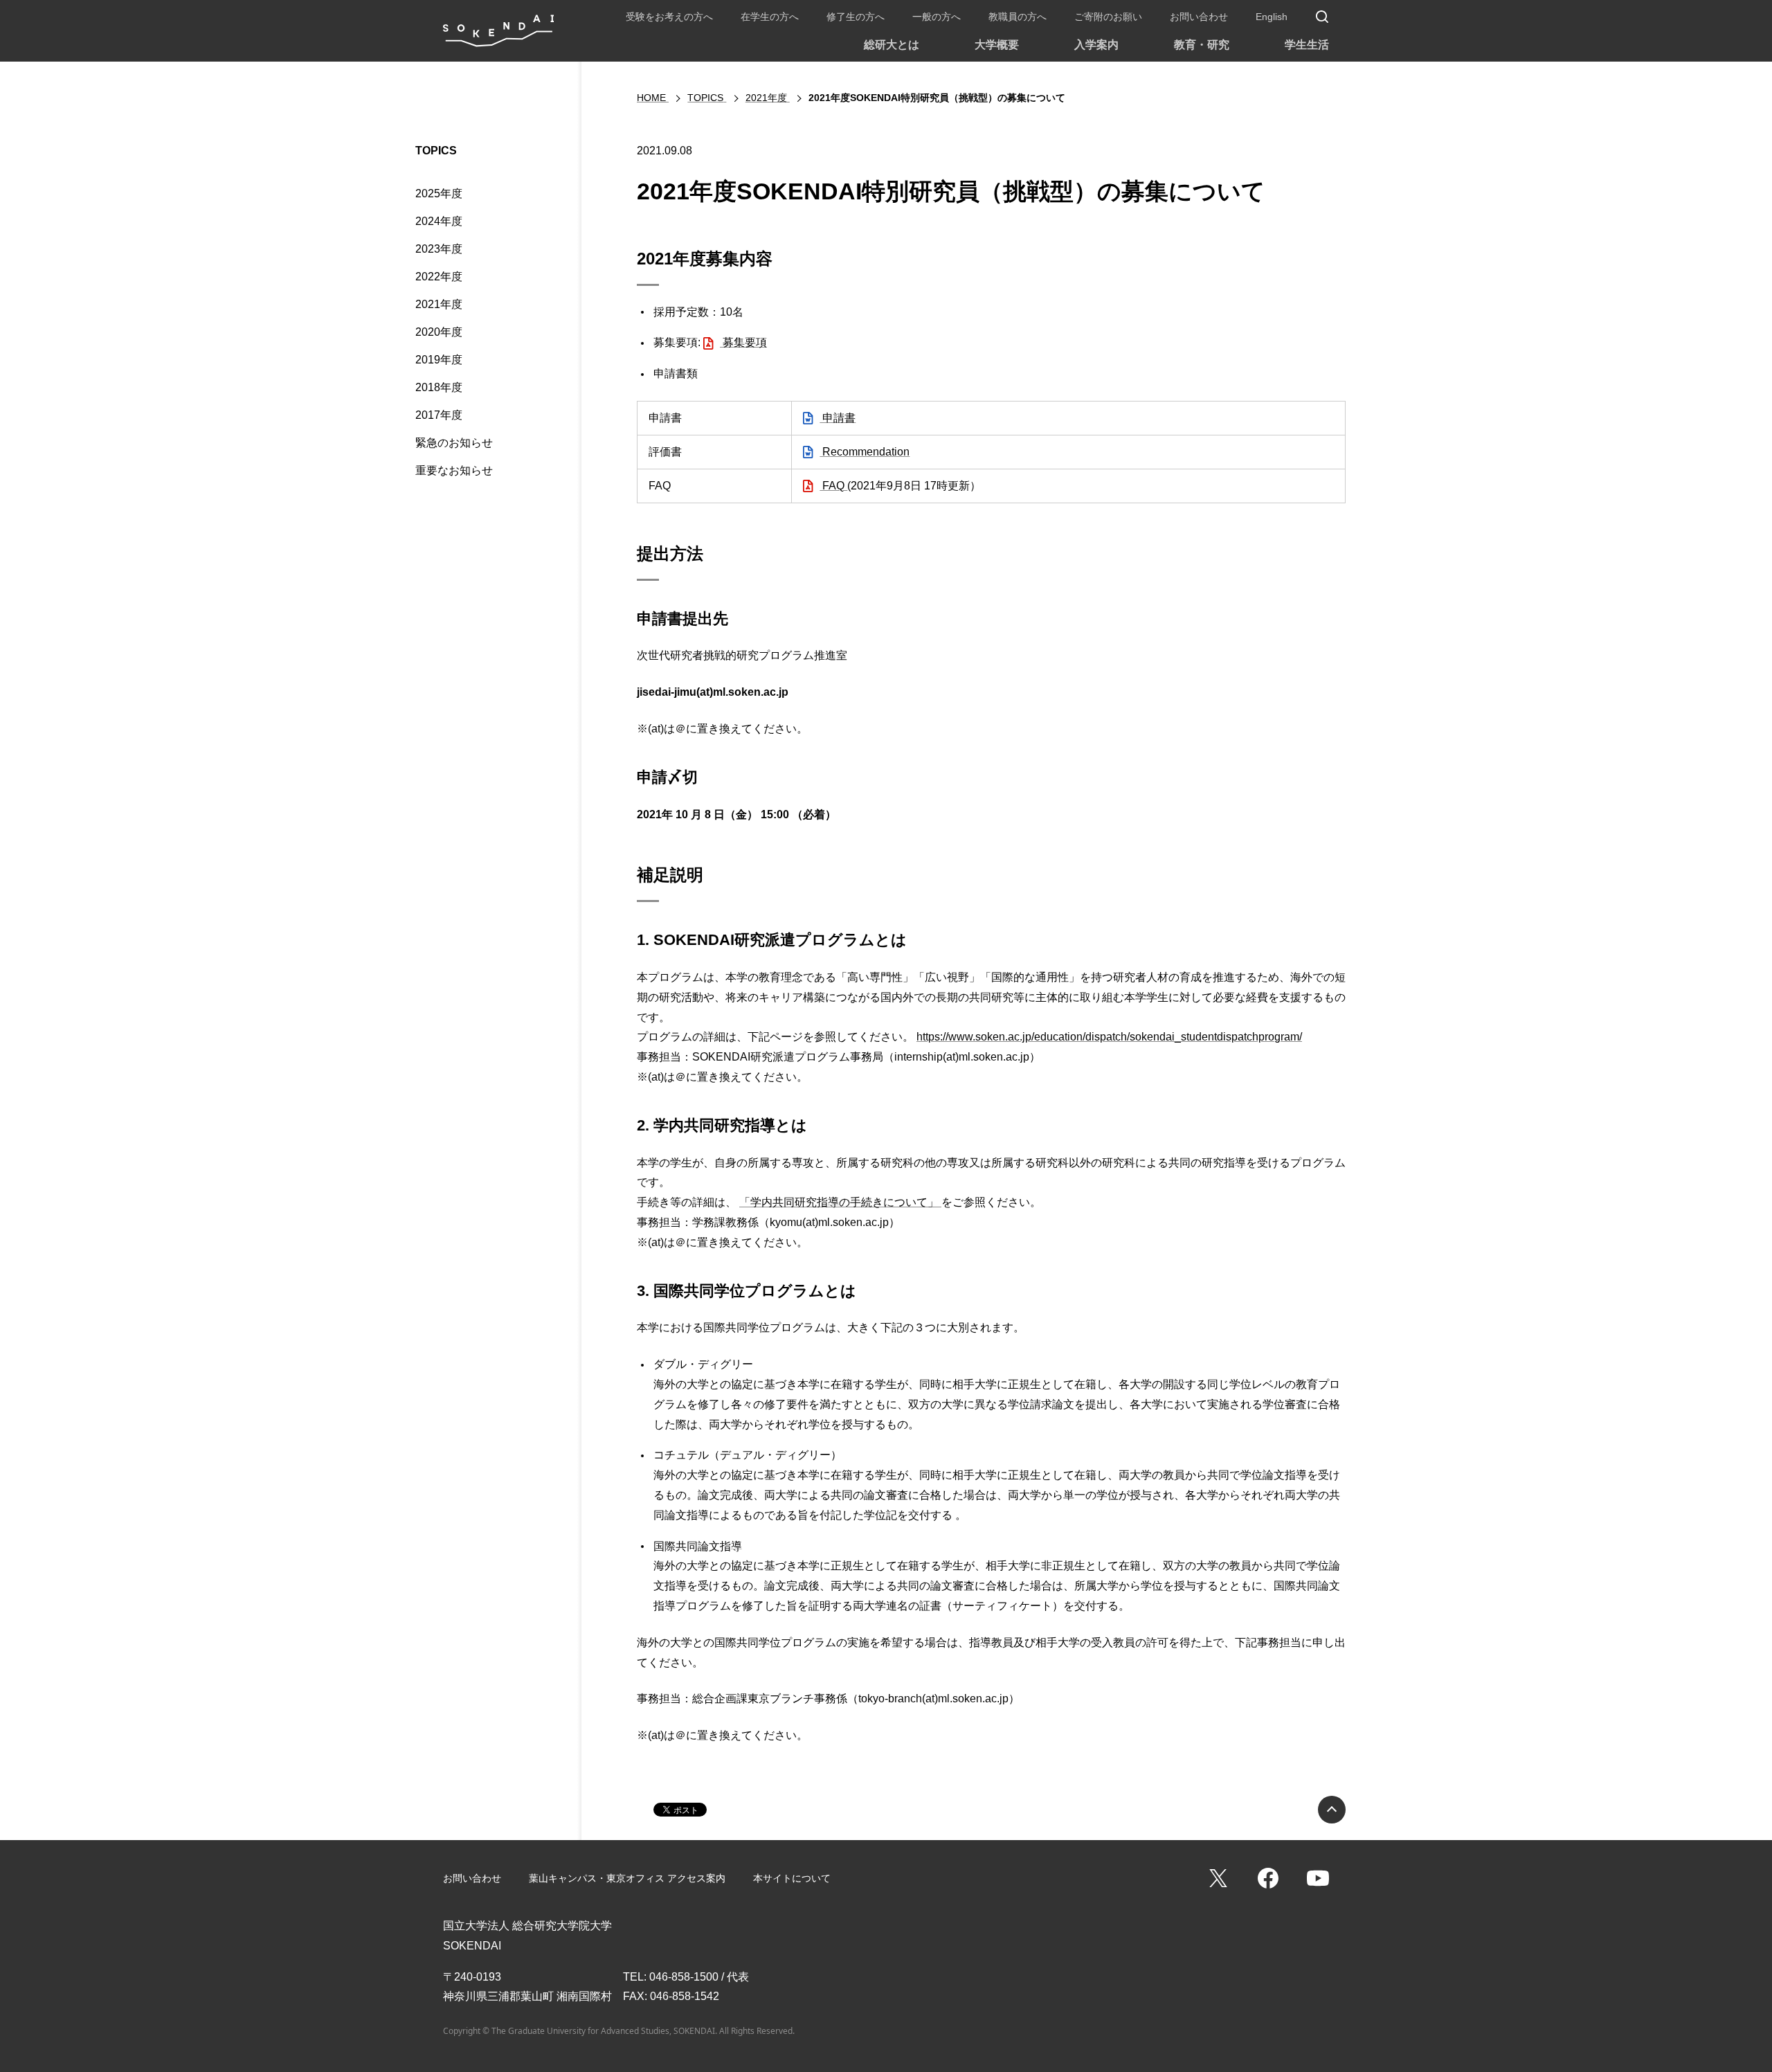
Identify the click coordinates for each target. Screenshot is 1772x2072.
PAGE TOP (1332, 1810)
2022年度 (439, 277)
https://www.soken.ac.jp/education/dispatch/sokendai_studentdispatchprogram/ (1109, 1037)
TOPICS (436, 151)
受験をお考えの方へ (669, 17)
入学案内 (1096, 45)
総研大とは (892, 45)
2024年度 (439, 221)
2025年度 (439, 193)
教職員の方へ (1018, 17)
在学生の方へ (770, 17)
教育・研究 (1202, 45)
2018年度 (439, 387)
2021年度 (439, 304)
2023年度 (439, 249)
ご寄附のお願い (1108, 17)
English (1272, 17)
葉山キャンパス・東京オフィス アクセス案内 (627, 1878)
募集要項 (743, 342)
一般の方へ (937, 17)
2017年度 (439, 415)
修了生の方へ (856, 17)
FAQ (833, 486)
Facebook (1268, 1878)
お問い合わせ (1199, 17)
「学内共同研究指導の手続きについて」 (840, 1202)
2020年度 (439, 332)
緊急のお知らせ (454, 443)
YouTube (1318, 1878)
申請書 (838, 418)
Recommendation (865, 452)
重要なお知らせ (454, 470)
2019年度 (439, 360)
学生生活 (1307, 45)
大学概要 (997, 45)
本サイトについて (792, 1878)
